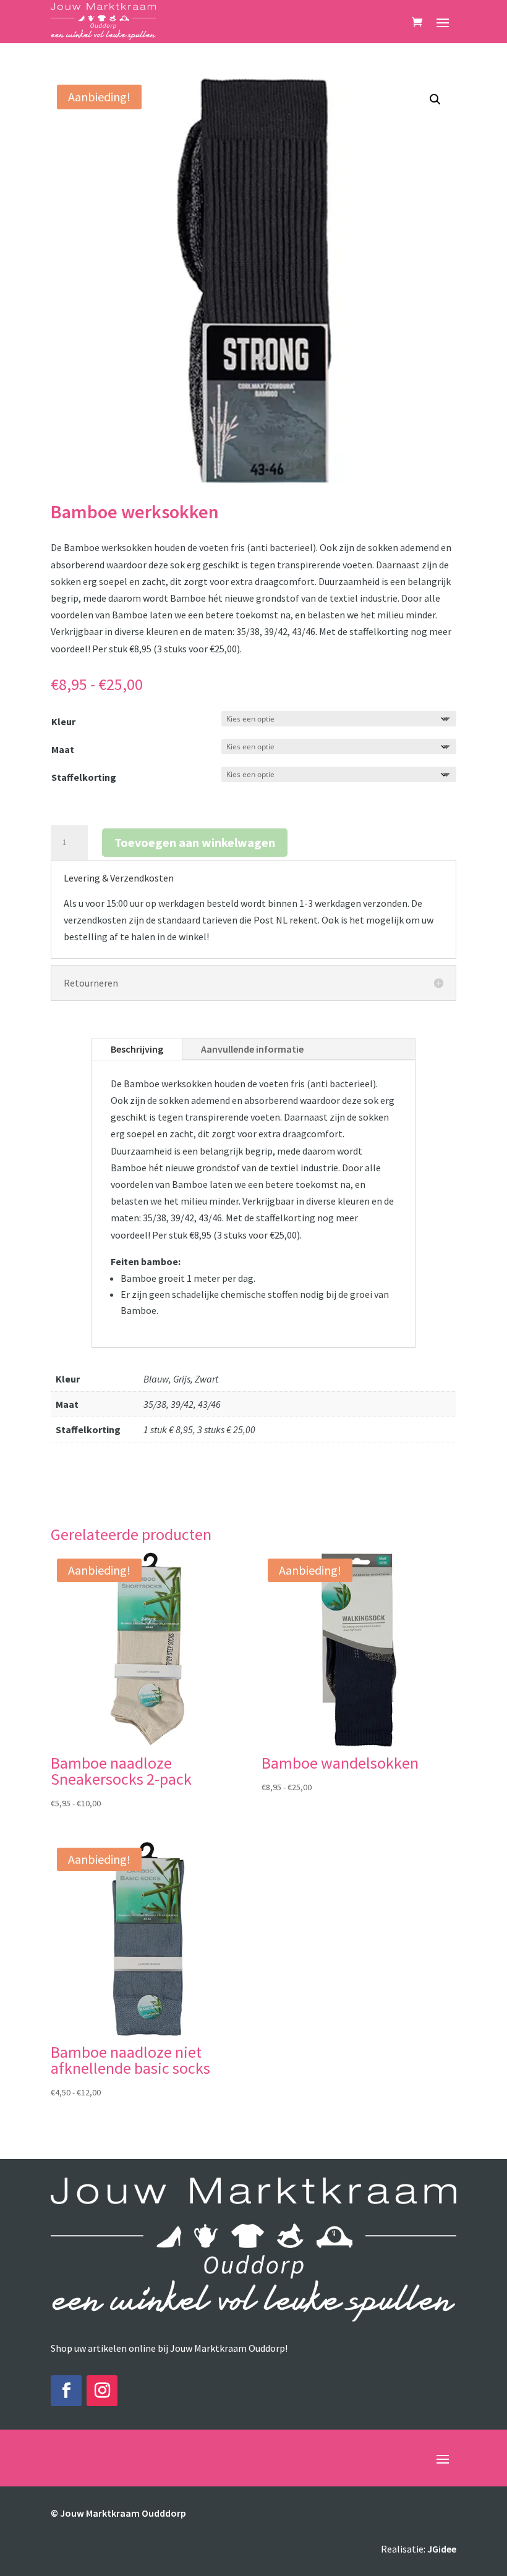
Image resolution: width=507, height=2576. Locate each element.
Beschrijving (137, 1049)
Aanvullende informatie (252, 1049)
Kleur (63, 722)
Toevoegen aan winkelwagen (195, 842)
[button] (435, 99)
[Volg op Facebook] (66, 2391)
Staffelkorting (84, 777)
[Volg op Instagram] (102, 2391)
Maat (63, 749)
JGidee (442, 2549)
